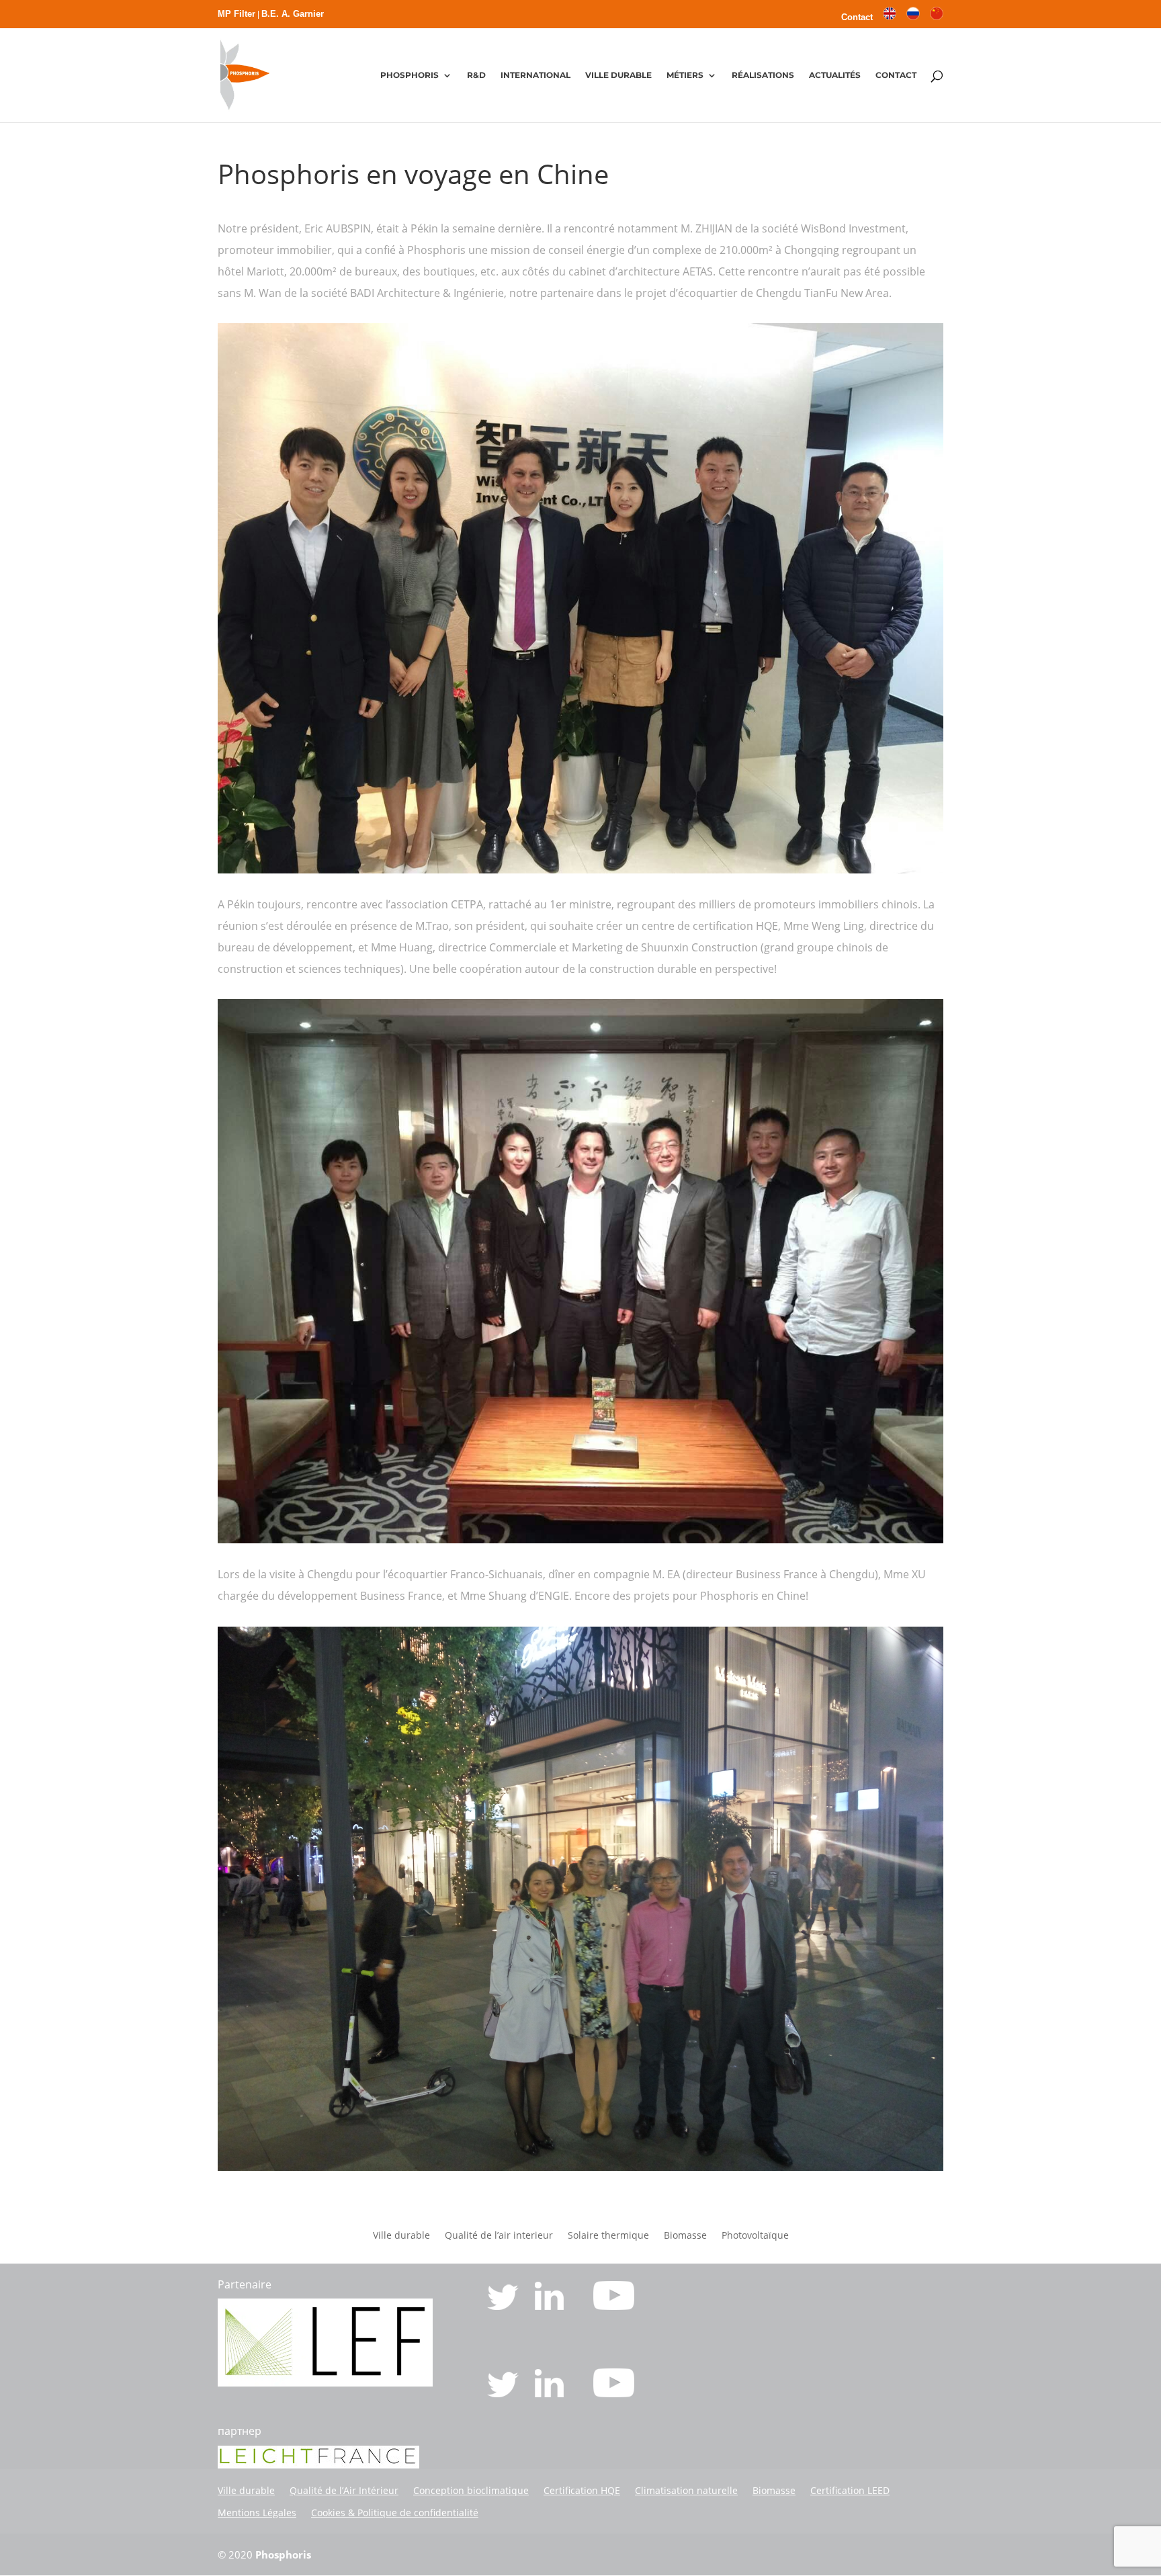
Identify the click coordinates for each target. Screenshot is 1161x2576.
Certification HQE (582, 2490)
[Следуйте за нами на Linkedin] (551, 2393)
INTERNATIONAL (535, 75)
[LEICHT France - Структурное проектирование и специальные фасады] (318, 2464)
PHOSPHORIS (410, 75)
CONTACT (896, 75)
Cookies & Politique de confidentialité (395, 2513)
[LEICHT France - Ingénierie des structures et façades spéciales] (325, 2382)
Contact (857, 17)
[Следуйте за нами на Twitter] (504, 2393)
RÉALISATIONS (763, 75)
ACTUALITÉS (835, 75)
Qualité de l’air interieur (499, 2236)
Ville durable (401, 2236)
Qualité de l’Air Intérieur (344, 2490)
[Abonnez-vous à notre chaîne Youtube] (614, 2306)
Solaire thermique (608, 2236)
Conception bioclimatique (471, 2490)
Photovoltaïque (755, 2236)
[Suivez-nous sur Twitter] (504, 2306)
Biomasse (685, 2236)
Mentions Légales (257, 2513)
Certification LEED (850, 2490)
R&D (476, 75)
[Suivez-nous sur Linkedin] (551, 2306)
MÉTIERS (685, 75)
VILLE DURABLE (618, 75)
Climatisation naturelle (686, 2490)
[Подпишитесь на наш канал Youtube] (614, 2393)
